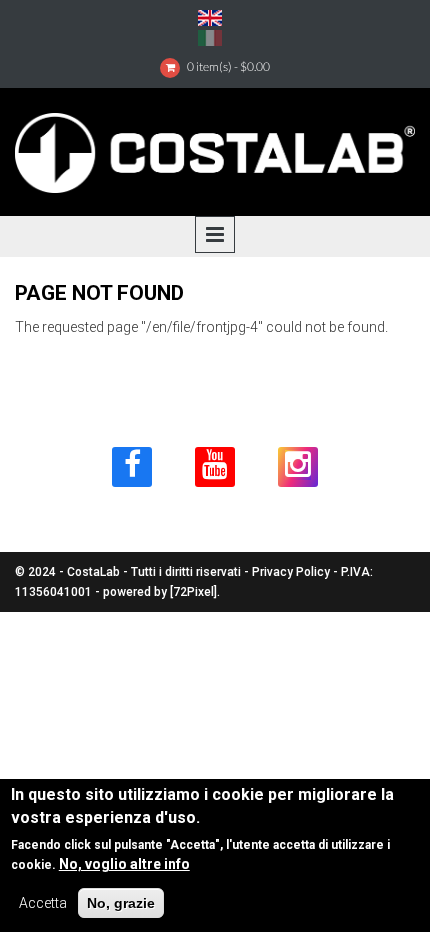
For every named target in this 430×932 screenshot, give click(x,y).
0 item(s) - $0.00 (228, 66)
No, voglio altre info (124, 864)
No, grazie (121, 903)
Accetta (43, 903)
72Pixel (193, 592)
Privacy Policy (291, 572)
